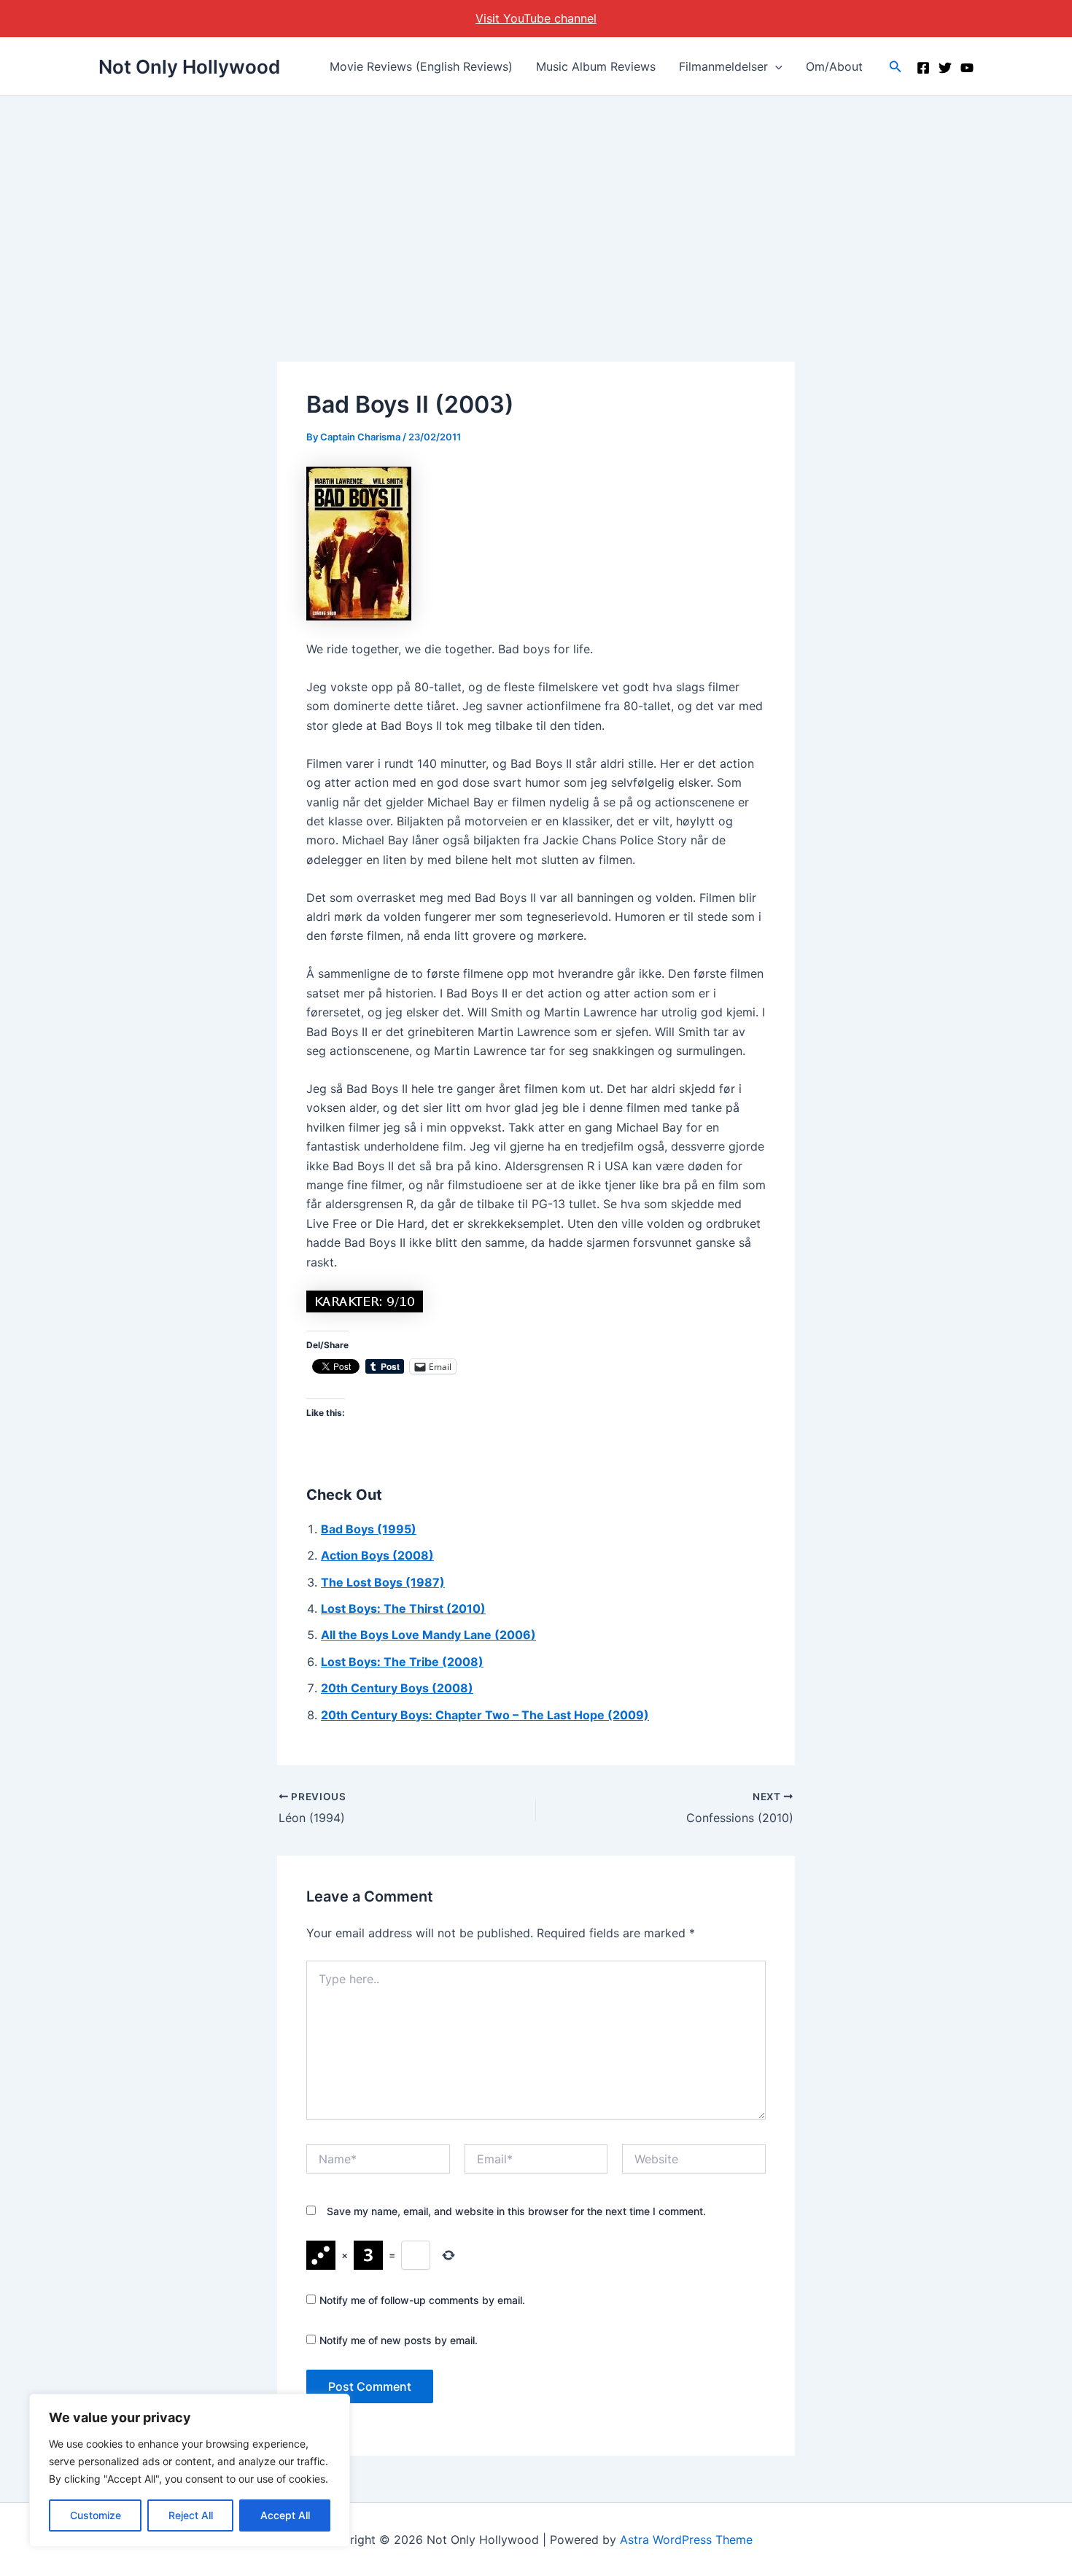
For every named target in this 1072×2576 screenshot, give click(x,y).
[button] (775, 66)
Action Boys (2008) (377, 1555)
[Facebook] (923, 68)
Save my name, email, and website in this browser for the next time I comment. (516, 2211)
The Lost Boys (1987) (383, 1582)
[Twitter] (945, 68)
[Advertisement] (536, 206)
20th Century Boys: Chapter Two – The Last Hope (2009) (485, 1715)
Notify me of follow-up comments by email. (422, 2300)
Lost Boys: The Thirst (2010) (403, 1608)
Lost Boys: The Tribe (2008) (402, 1662)
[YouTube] (967, 68)
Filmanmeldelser (723, 66)
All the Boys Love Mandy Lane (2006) (428, 1635)
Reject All (191, 2515)
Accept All (285, 2515)
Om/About (834, 66)
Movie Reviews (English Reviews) (421, 66)
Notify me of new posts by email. (399, 2340)
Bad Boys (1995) (369, 1529)
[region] (190, 2470)
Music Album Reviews (596, 66)
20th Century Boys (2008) (397, 1688)
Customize (96, 2515)
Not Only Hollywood (189, 67)
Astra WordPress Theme (686, 2540)
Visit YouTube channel (536, 18)
